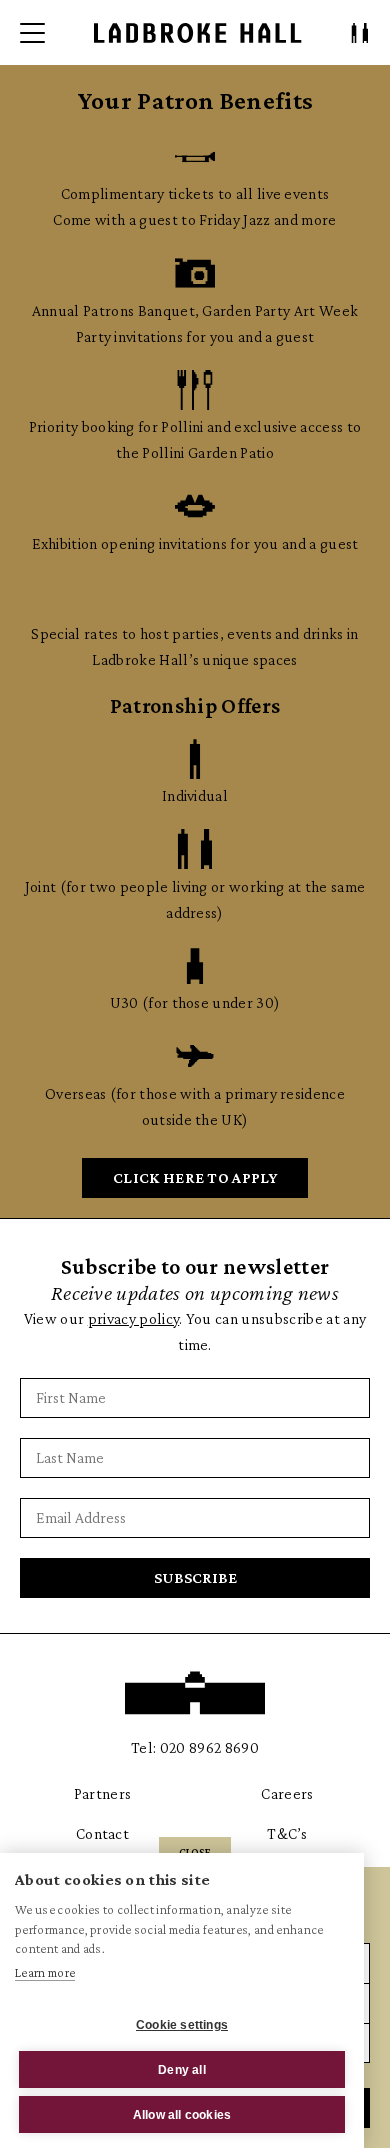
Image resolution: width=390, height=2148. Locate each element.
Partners (103, 1793)
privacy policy (133, 1318)
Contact (102, 1833)
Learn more (45, 1972)
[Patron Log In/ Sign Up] (360, 33)
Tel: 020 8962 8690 (195, 1747)
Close (195, 1852)
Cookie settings (182, 2025)
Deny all (182, 2070)
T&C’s (287, 1833)
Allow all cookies (182, 2115)
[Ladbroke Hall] (198, 33)
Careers (287, 1793)
